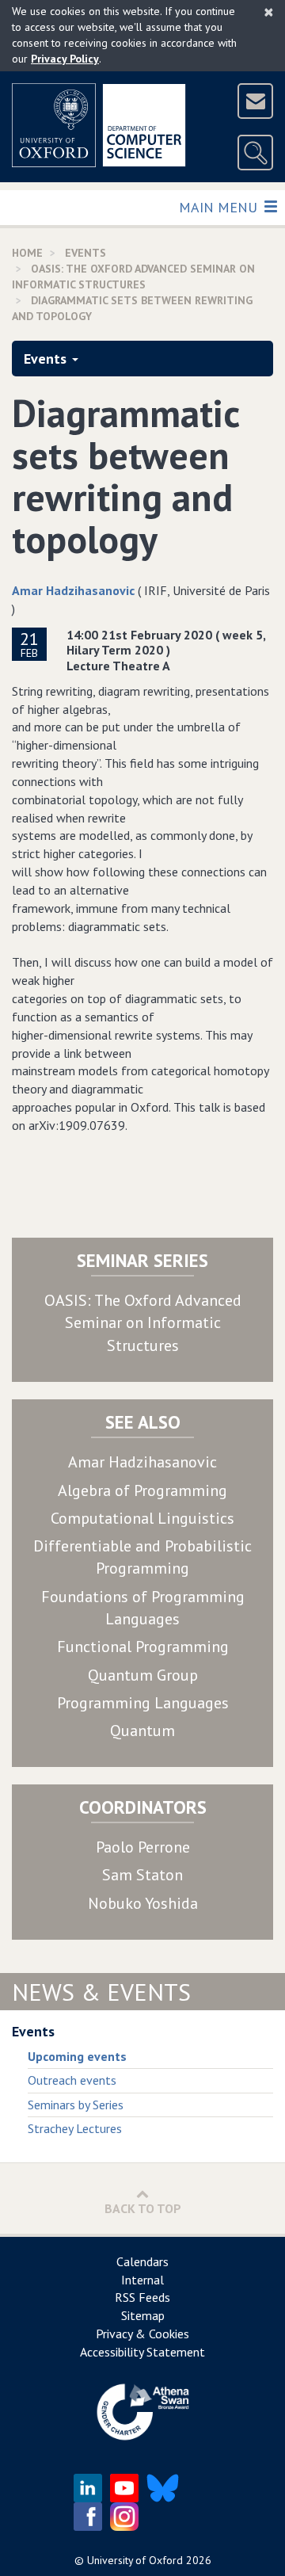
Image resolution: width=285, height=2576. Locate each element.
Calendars (142, 2261)
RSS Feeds (142, 2297)
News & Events (101, 1992)
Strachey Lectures (75, 2128)
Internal (142, 2280)
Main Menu (220, 207)
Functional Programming (143, 1647)
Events (45, 359)
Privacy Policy (65, 59)
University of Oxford (135, 2560)
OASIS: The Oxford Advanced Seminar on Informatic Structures (143, 1323)
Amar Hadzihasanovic (73, 590)
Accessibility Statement (142, 2352)
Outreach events (72, 2080)
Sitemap (143, 2315)
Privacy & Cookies (142, 2334)
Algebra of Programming (142, 1490)
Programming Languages (143, 1703)
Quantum (142, 1731)
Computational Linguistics (142, 1518)
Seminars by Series (76, 2105)
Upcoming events (77, 2056)
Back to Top (143, 2208)
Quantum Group (143, 1675)
